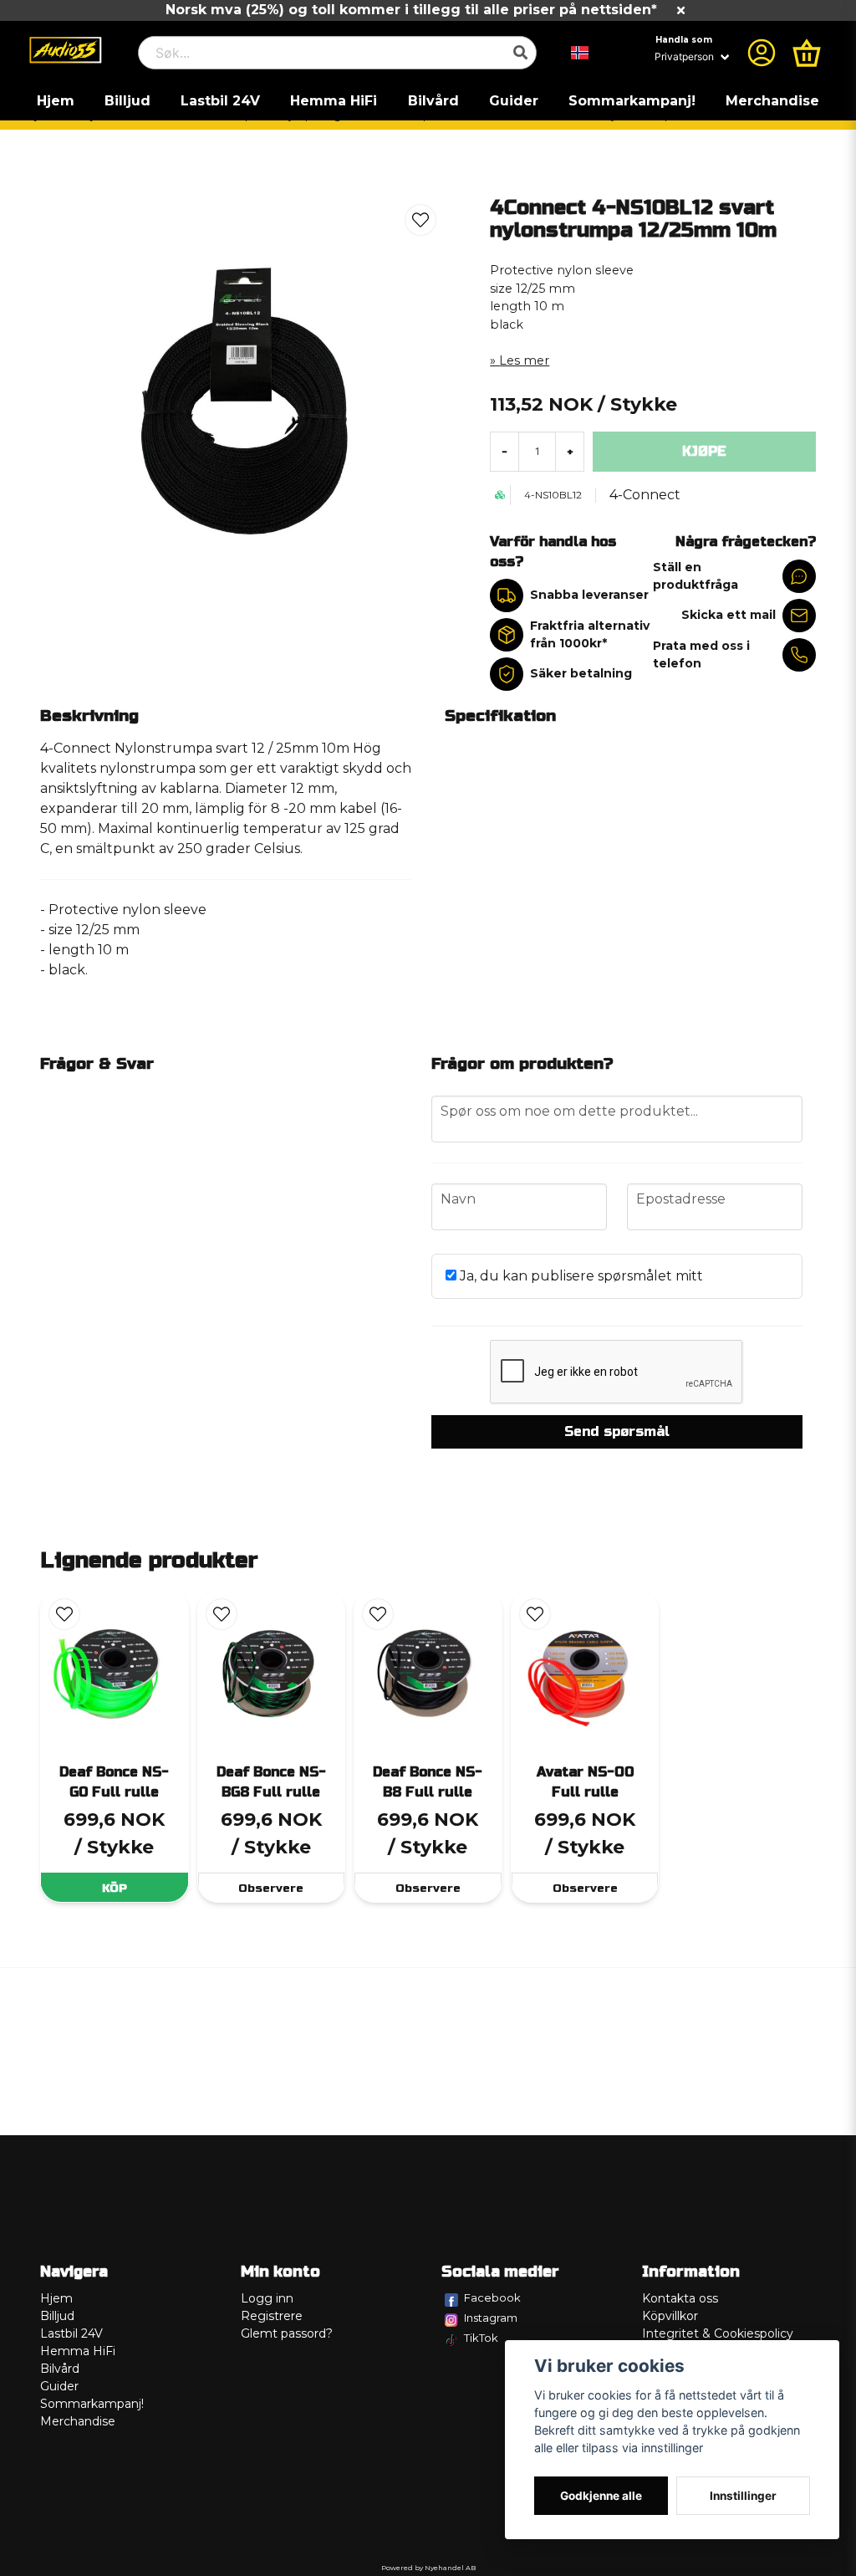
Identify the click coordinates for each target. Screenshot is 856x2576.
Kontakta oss (680, 2298)
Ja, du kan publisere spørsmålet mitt (580, 1276)
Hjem (56, 101)
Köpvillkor (670, 2316)
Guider (514, 101)
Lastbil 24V (220, 101)
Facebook (492, 2297)
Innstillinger (743, 2496)
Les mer (524, 360)
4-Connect (645, 495)
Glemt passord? (287, 2333)
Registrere (272, 2316)
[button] (580, 53)
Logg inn (267, 2298)
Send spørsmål (617, 1431)
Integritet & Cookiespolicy (718, 2333)
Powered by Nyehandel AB (428, 2568)
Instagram (491, 2318)
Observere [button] (271, 1888)
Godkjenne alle (601, 2496)
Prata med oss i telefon (701, 654)
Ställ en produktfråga (695, 576)
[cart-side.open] (807, 53)
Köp (115, 1888)
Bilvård (433, 101)
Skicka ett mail (729, 615)
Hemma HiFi (334, 101)
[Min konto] (762, 53)
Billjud (127, 101)
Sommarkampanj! (632, 101)
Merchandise (772, 101)
